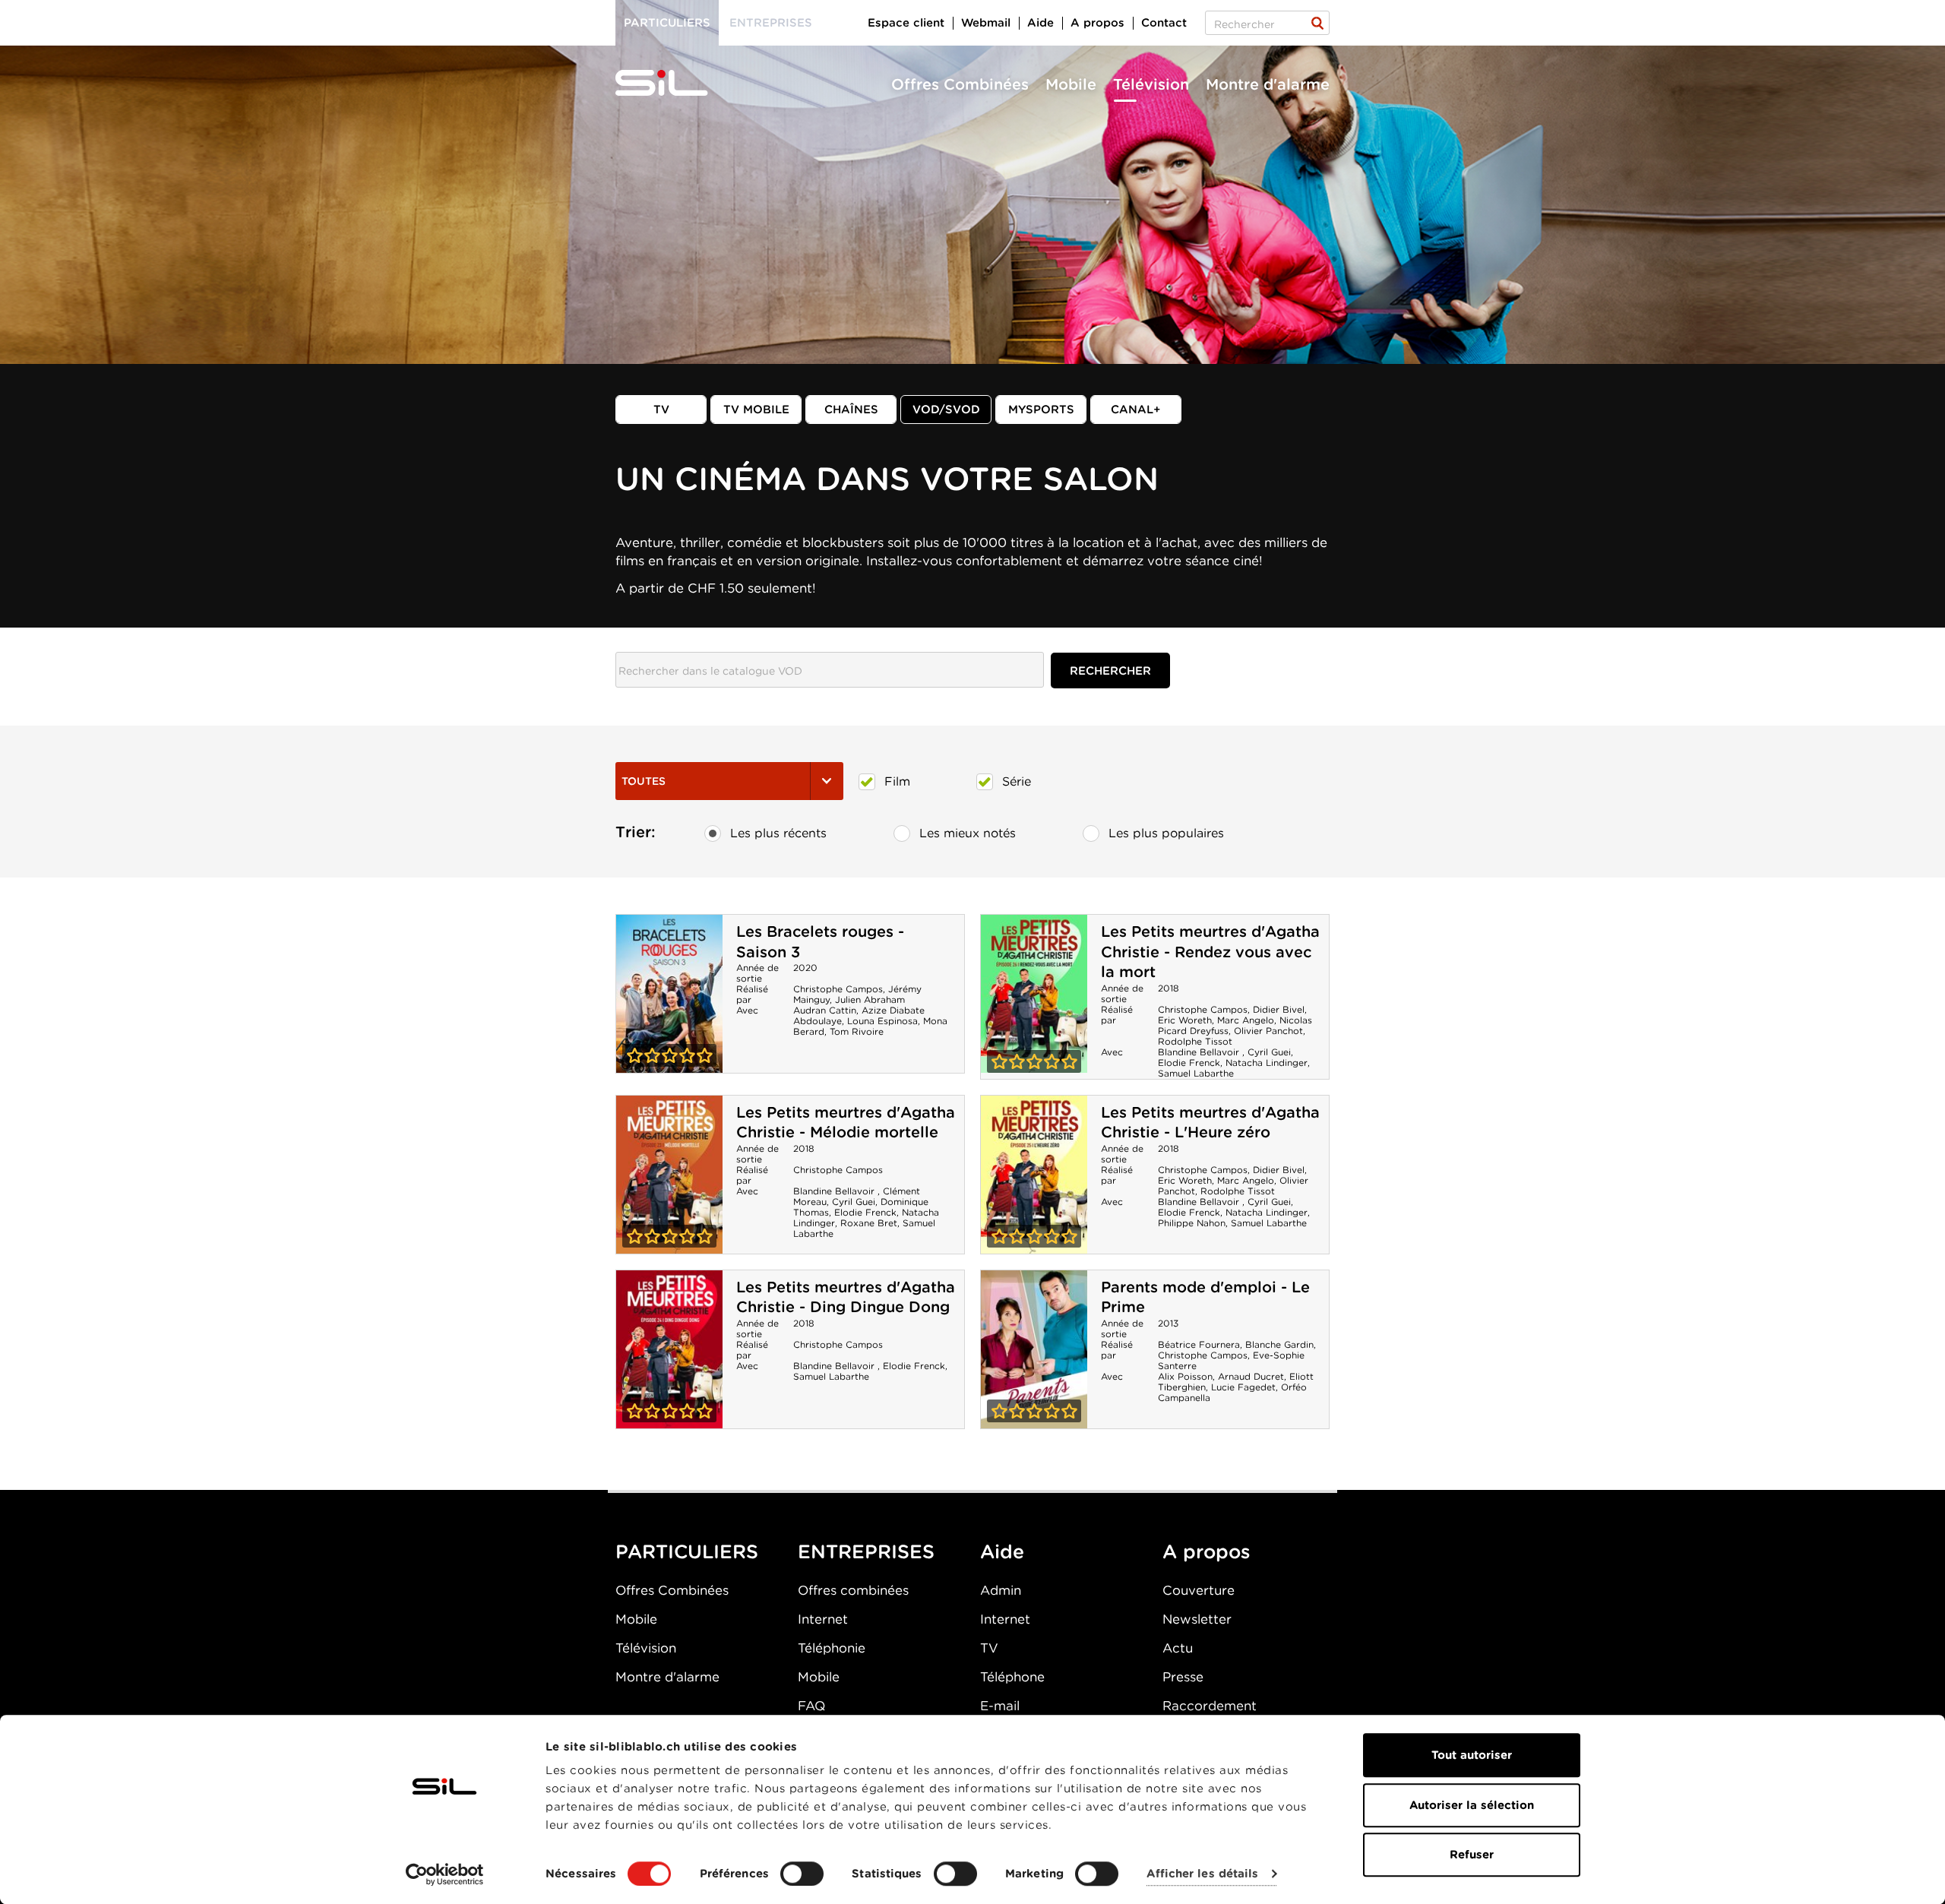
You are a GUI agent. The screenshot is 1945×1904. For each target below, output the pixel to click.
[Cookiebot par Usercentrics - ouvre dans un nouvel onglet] (445, 1874)
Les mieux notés (968, 833)
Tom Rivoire (857, 1031)
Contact (1164, 23)
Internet (823, 1619)
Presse (1183, 1677)
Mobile (1071, 84)
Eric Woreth (1185, 1020)
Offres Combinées (960, 84)
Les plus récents (778, 833)
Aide (1040, 23)
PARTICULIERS (687, 1551)
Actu (1178, 1648)
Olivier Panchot (1268, 1031)
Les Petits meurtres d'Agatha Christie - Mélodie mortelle (846, 1123)
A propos (1097, 23)
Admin (1001, 1590)
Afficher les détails (1202, 1874)
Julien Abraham (870, 999)
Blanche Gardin (1279, 1344)
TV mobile (756, 410)
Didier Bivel (1279, 1009)
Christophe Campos (838, 989)
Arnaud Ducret (1251, 1376)
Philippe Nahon (1192, 1223)
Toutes (644, 781)
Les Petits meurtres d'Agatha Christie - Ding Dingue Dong (846, 1297)
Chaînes (851, 410)
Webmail (986, 23)
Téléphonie (832, 1648)
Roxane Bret (869, 1223)
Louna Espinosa (882, 1021)
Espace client (906, 23)
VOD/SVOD (946, 410)
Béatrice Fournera (1199, 1344)
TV (661, 410)
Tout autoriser (1472, 1755)
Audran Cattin (825, 1010)
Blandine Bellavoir (1200, 1052)
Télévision (1151, 84)
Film (897, 781)
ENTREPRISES (866, 1551)
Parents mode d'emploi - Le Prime (1034, 1349)
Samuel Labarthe (1196, 1073)
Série (1017, 781)
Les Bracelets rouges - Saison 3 (669, 994)
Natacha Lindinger (1267, 1063)
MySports (1041, 410)
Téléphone (1012, 1677)
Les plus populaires (1166, 833)
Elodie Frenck (1189, 1063)
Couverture (1199, 1590)
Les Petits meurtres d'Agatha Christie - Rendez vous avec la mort (1210, 952)
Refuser (1472, 1855)
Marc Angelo (1246, 1020)
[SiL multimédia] (678, 84)
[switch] (802, 1874)
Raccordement (1210, 1706)
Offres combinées (853, 1590)
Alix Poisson (1185, 1376)
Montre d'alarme (1268, 84)
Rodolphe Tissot (1195, 1041)
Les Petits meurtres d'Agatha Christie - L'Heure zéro (1210, 1123)
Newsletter (1197, 1619)
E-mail (1000, 1706)
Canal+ (1136, 410)
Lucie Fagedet (1243, 1387)
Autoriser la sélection (1472, 1805)
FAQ (811, 1706)
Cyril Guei (1269, 1052)
